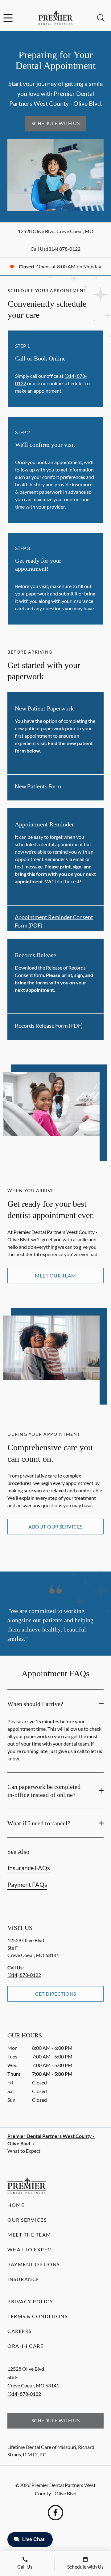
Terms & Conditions (37, 2316)
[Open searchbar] (101, 18)
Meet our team (55, 1275)
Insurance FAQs (29, 1868)
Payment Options (34, 2264)
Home (16, 2205)
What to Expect (31, 2249)
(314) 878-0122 (64, 249)
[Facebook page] (55, 2513)
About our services (55, 1527)
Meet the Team (29, 2235)
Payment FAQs (27, 1884)
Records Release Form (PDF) (49, 1026)
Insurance (23, 2279)
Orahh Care (25, 2346)
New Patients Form (38, 786)
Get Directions (55, 1994)
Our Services (27, 2220)
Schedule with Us (56, 123)
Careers (20, 2331)
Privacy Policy (30, 2301)
